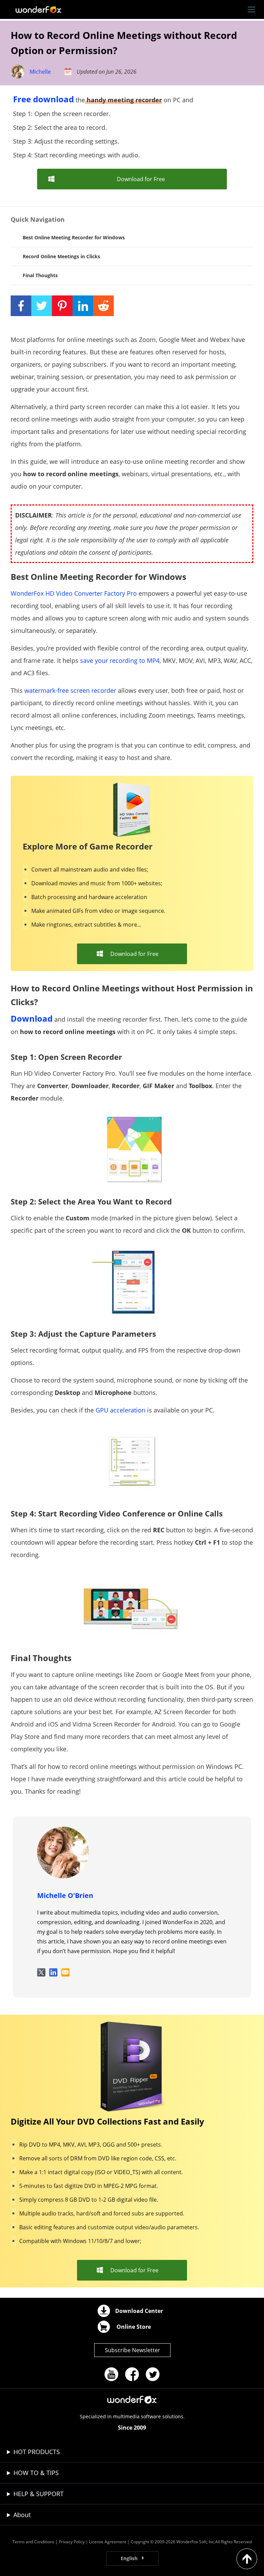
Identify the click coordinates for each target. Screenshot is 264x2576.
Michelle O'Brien (65, 1895)
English (129, 2558)
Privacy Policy (72, 2542)
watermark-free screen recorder (70, 690)
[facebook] (132, 2374)
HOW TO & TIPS (36, 2473)
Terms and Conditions (33, 2542)
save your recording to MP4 (120, 660)
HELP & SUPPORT (38, 2494)
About (22, 2515)
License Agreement (108, 2542)
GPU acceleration (120, 1410)
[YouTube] (111, 2374)
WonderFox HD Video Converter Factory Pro (74, 593)
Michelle (40, 72)
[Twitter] (153, 2374)
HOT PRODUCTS (37, 2452)
